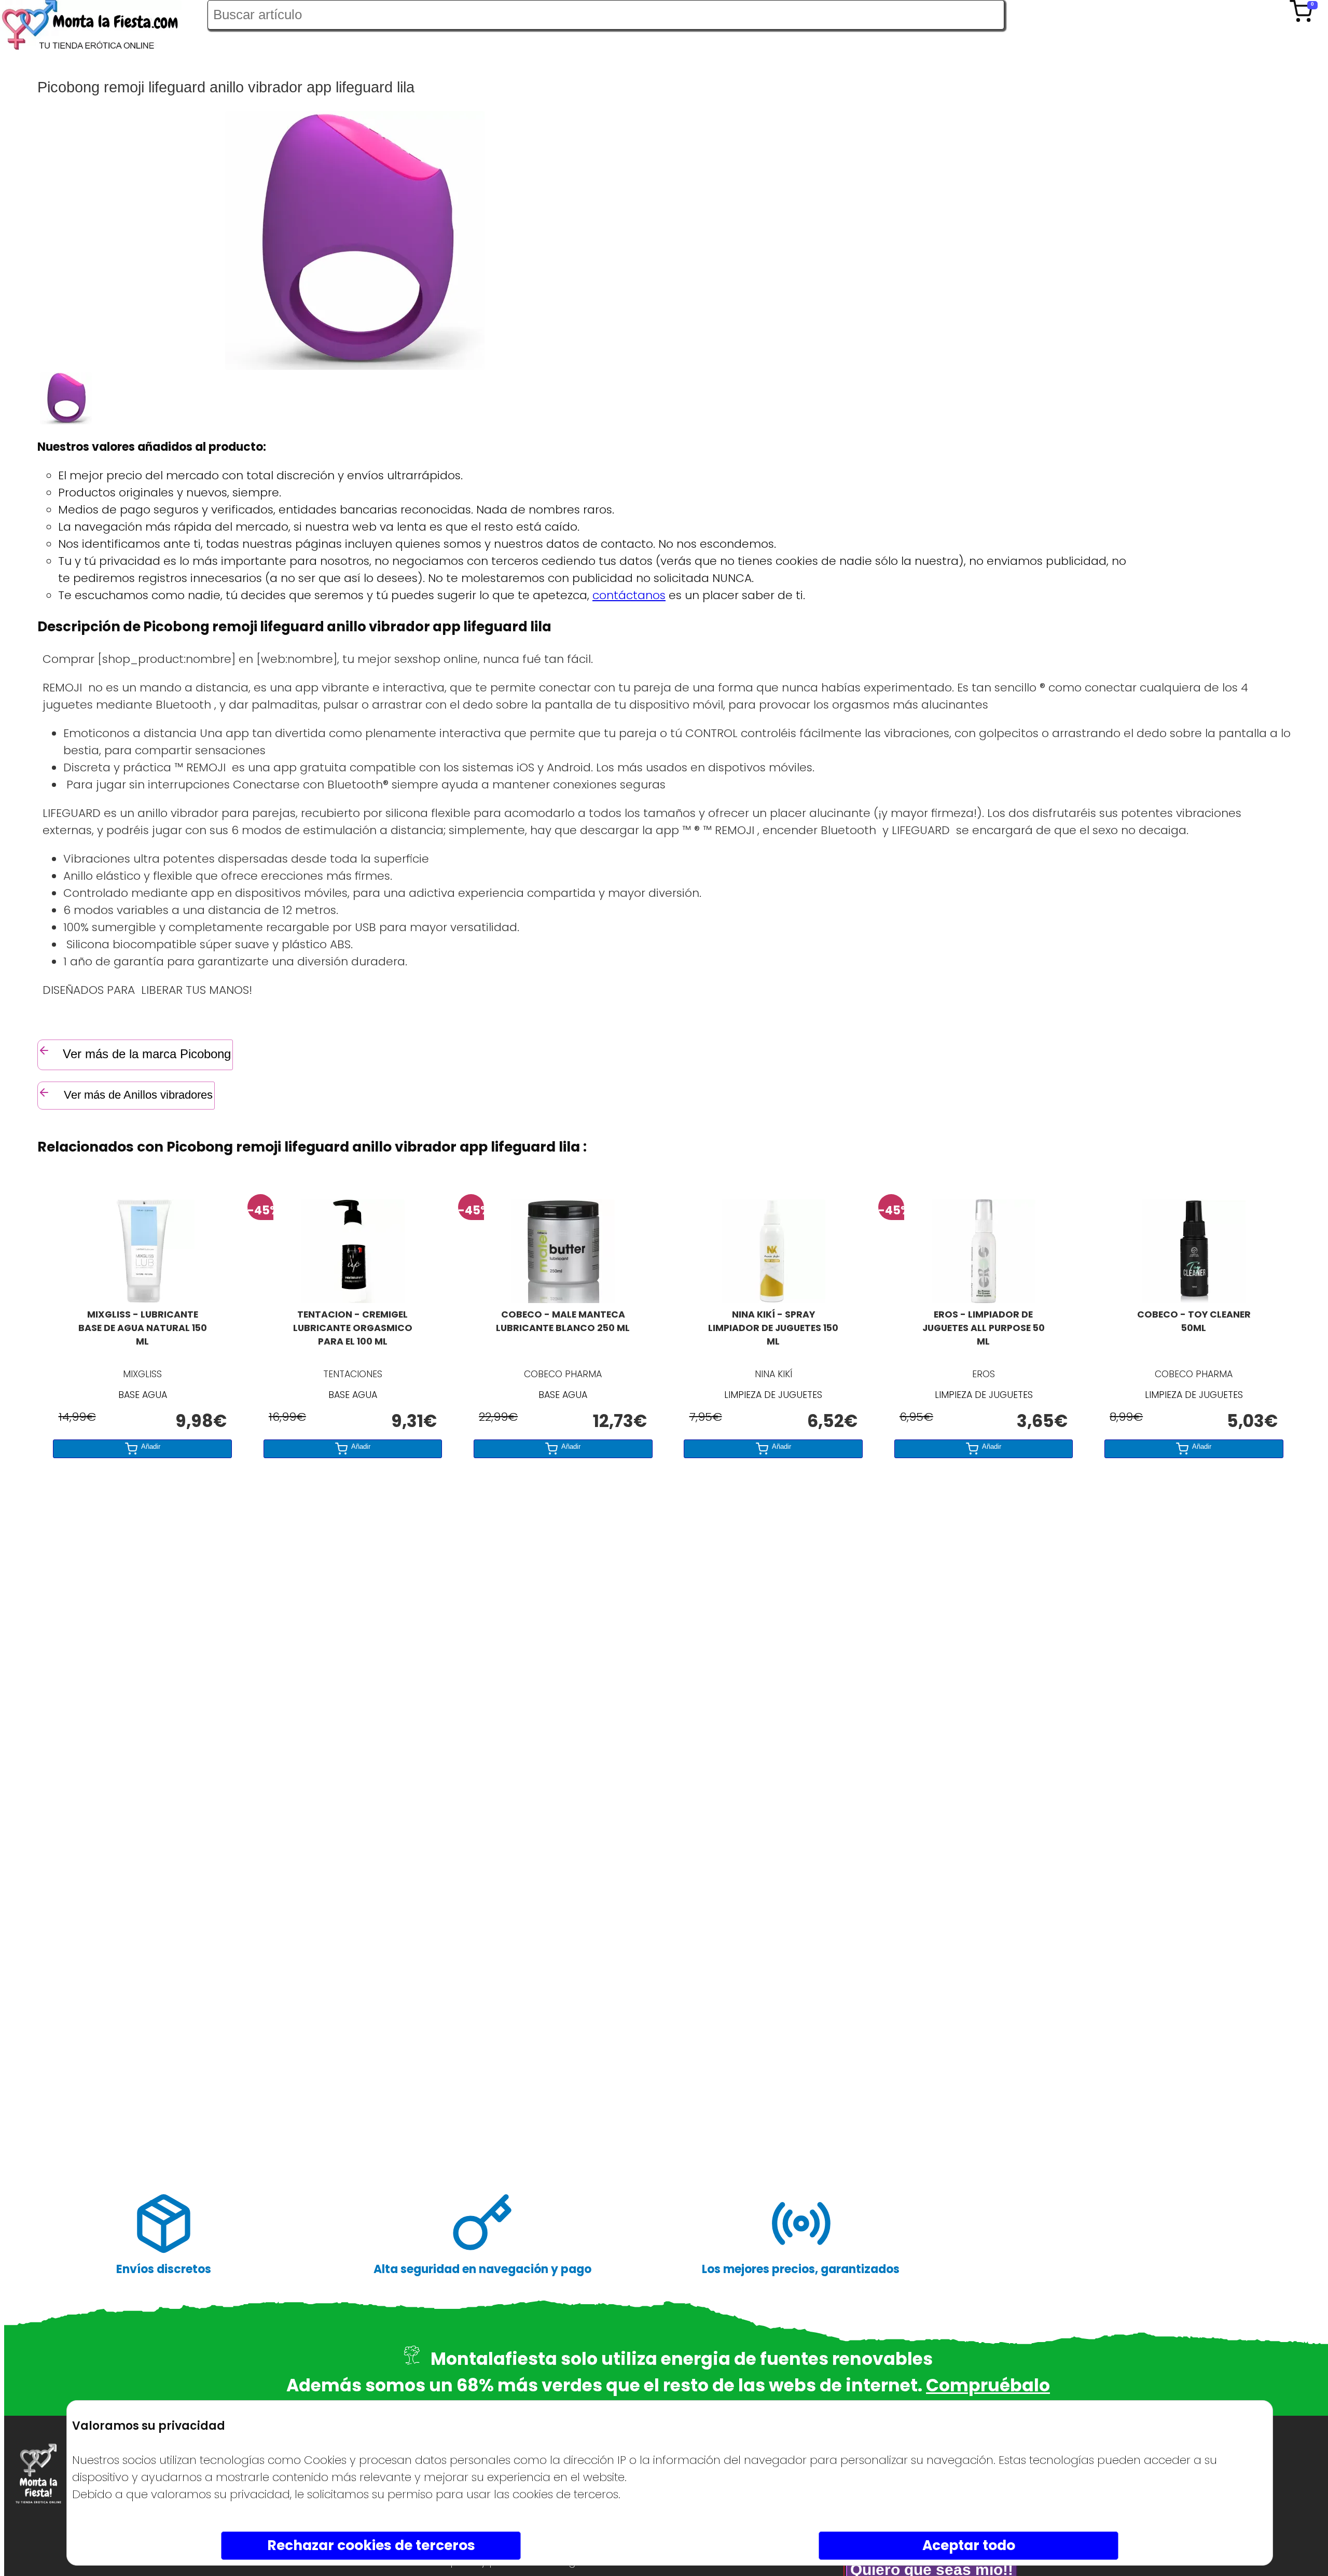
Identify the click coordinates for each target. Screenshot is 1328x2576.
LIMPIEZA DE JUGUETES (773, 1395)
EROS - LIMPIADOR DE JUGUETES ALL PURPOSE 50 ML (984, 1328)
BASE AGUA (143, 1395)
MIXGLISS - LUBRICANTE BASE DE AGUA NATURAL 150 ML (143, 1328)
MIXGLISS (142, 1374)
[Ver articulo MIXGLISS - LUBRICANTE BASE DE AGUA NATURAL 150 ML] (143, 1299)
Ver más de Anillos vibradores (137, 1095)
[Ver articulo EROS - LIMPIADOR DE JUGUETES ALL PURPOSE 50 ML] (984, 1299)
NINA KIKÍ (773, 1374)
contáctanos (629, 595)
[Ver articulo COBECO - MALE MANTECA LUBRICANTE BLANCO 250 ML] (563, 1299)
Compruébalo (988, 2385)
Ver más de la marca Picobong (147, 1054)
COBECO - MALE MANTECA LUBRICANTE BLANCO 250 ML (563, 1321)
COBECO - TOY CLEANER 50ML (1194, 1321)
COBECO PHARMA (563, 1374)
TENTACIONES (353, 1374)
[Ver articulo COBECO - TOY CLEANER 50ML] (1194, 1299)
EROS (984, 1374)
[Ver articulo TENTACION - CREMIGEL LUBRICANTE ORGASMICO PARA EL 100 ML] (353, 1299)
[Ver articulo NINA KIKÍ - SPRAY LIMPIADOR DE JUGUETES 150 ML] (773, 1299)
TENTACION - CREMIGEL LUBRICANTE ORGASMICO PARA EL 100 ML (353, 1328)
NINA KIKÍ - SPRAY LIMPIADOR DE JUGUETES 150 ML (773, 1328)
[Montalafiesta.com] (104, 27)
